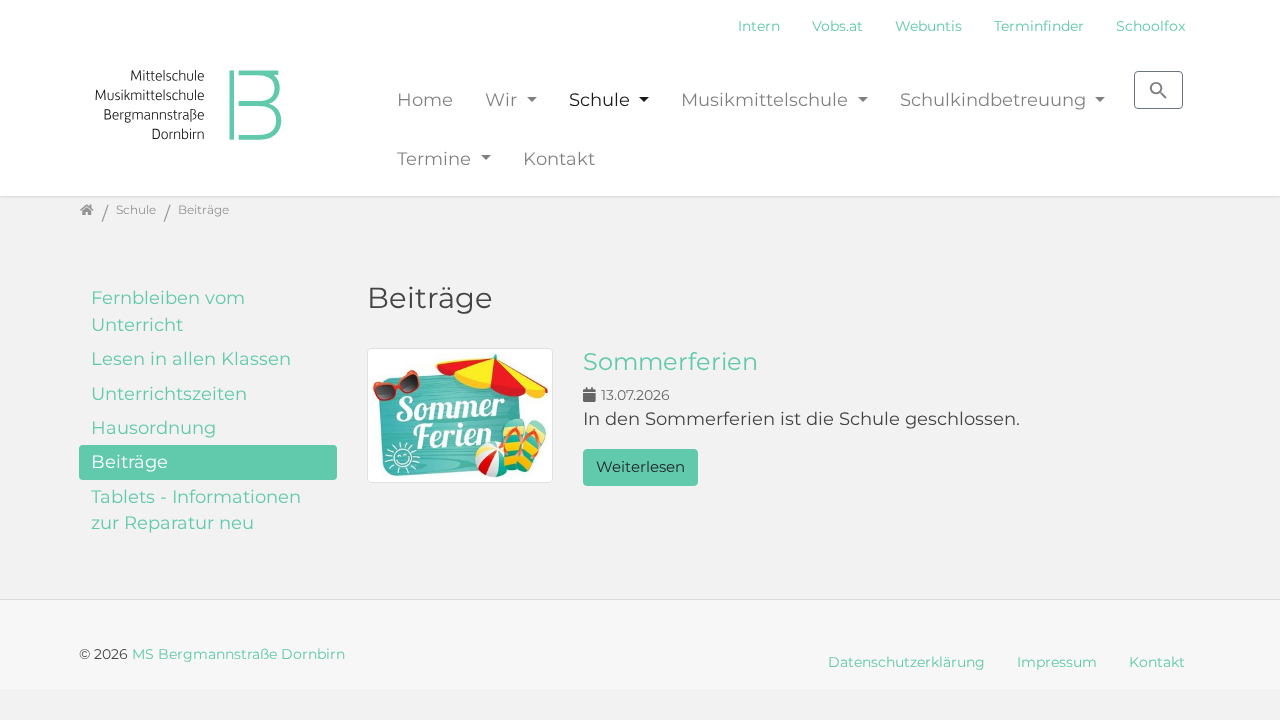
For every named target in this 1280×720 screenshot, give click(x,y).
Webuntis (928, 26)
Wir (503, 99)
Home (425, 99)
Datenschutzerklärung (906, 662)
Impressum (1057, 662)
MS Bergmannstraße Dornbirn (238, 654)
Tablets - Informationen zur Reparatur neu (196, 509)
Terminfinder (1039, 26)
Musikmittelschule (767, 99)
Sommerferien (670, 361)
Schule (602, 99)
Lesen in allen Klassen (191, 358)
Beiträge (129, 461)
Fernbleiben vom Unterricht (168, 310)
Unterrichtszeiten (169, 393)
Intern (759, 26)
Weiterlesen (640, 466)
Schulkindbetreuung (995, 99)
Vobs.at (837, 26)
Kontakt (559, 158)
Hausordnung (153, 427)
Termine (436, 158)
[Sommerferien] (460, 417)
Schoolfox (1150, 26)
